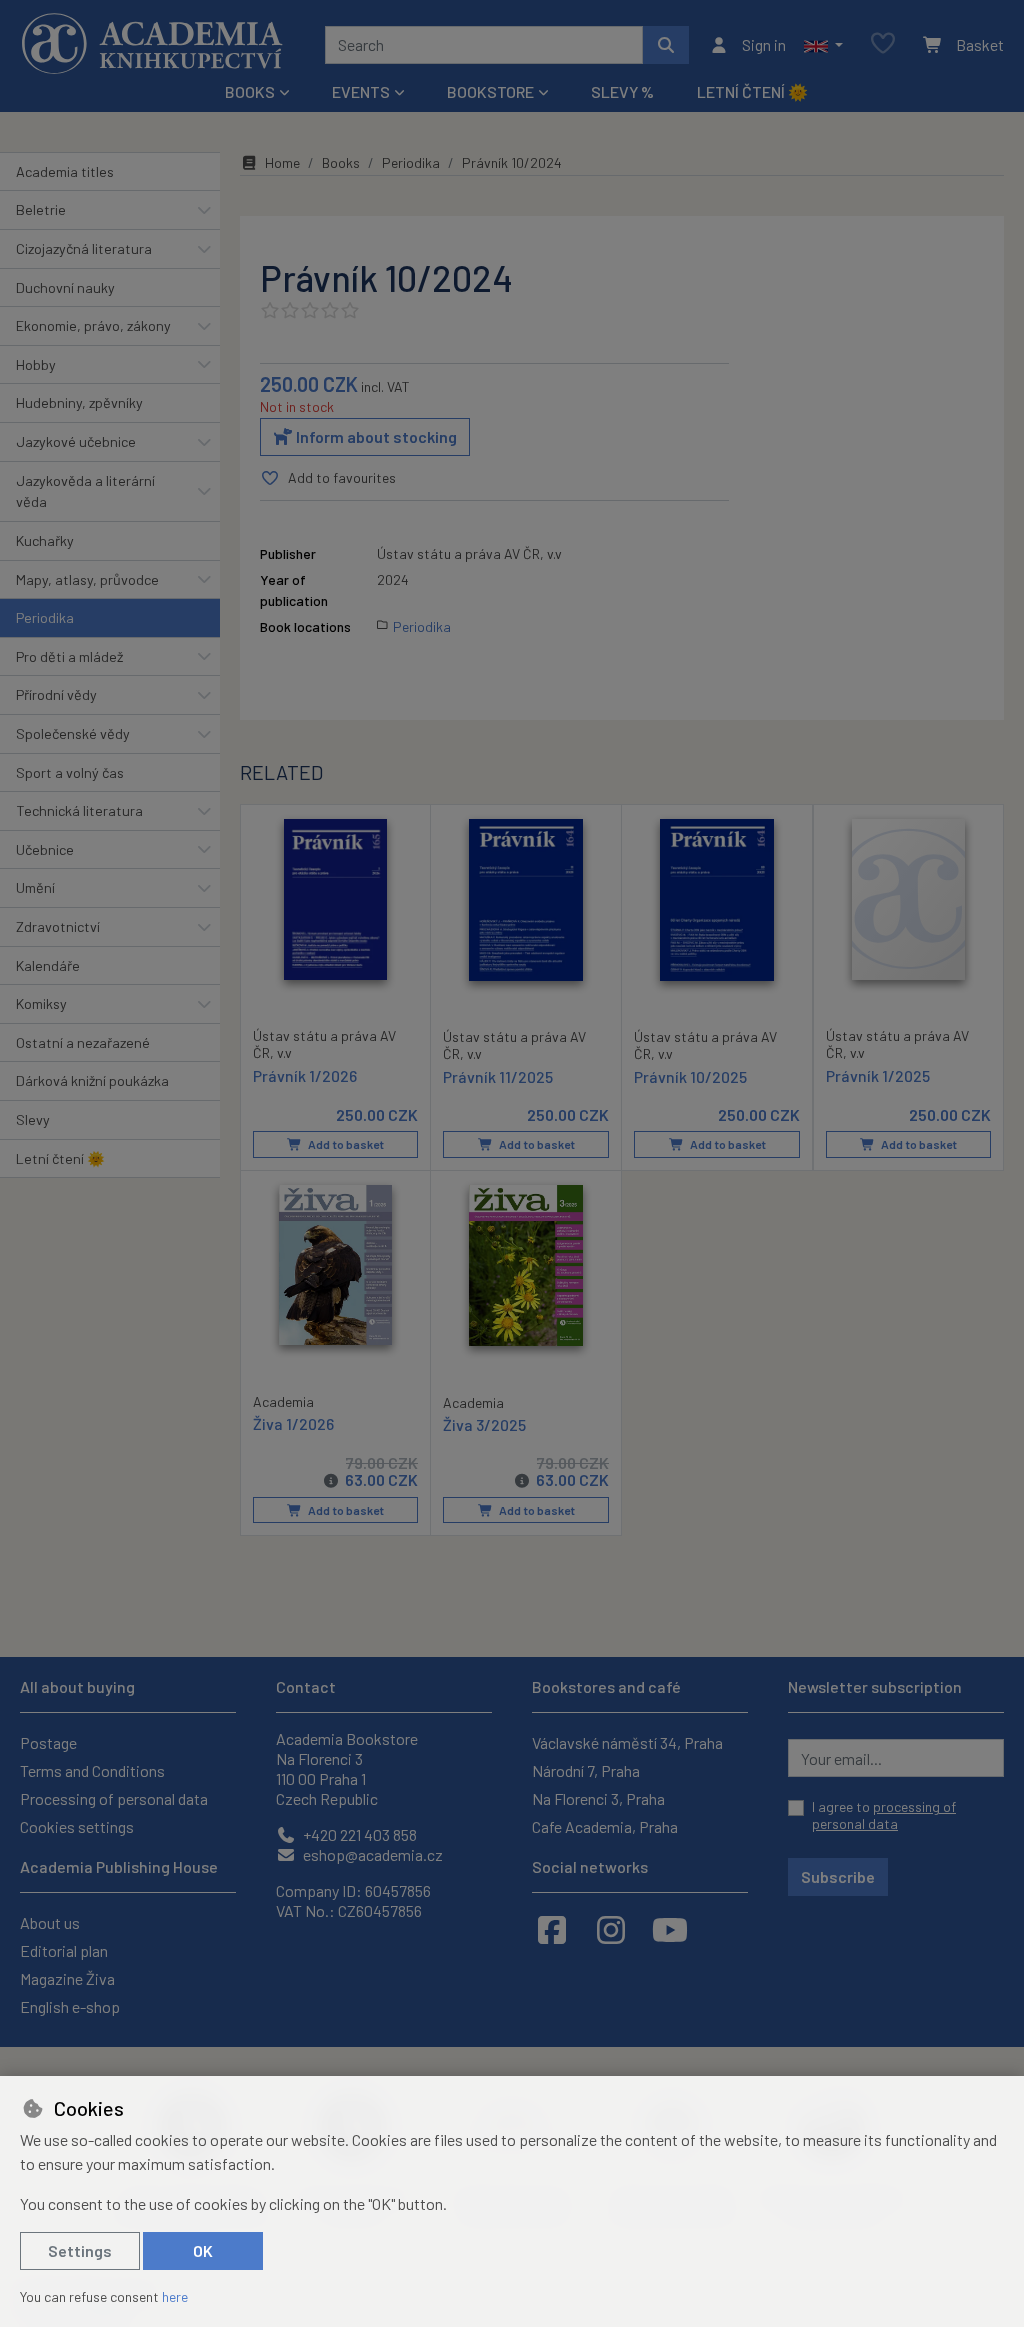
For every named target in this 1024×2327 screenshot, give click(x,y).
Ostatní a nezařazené (83, 1042)
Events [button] (361, 91)
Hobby (36, 364)
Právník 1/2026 (305, 1075)
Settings (80, 2250)
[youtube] (670, 1929)
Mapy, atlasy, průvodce (87, 579)
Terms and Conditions (92, 1770)
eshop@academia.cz (371, 1854)
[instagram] (611, 1929)
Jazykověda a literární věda (85, 491)
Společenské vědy (73, 733)
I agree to (884, 1815)
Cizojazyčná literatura (84, 248)
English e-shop (70, 2006)
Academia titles (65, 171)
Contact (306, 1686)
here (175, 2296)
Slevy (33, 1119)
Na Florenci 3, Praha (598, 1798)
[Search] (666, 45)
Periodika (45, 617)
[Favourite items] (883, 44)
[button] (823, 45)
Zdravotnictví (58, 926)
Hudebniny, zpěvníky (79, 402)
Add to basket (345, 1144)
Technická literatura (79, 810)
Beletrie (41, 209)
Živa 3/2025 (484, 1424)
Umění (35, 887)
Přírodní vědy (56, 694)
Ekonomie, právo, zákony (93, 325)
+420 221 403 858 (358, 1834)
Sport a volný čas (70, 772)
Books (341, 162)
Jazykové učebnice (76, 441)
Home (282, 162)
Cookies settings (77, 1826)
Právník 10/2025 (690, 1076)
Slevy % (622, 91)
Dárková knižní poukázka (92, 1080)
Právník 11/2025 (498, 1076)
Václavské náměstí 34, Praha (627, 1742)
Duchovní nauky (65, 287)
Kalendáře (48, 965)
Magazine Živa (67, 1978)
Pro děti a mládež (69, 656)
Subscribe (838, 1876)
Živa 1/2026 (293, 1423)
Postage (48, 1742)
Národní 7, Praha (586, 1770)
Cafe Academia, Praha (605, 1826)
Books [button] (250, 91)
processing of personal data (884, 1815)
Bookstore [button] (490, 91)
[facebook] (552, 1929)
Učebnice (45, 849)
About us (50, 1922)
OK (203, 2250)
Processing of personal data (114, 1798)
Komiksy (41, 1003)
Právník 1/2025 (878, 1075)
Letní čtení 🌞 (752, 91)
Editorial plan (64, 1950)
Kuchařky (45, 540)
